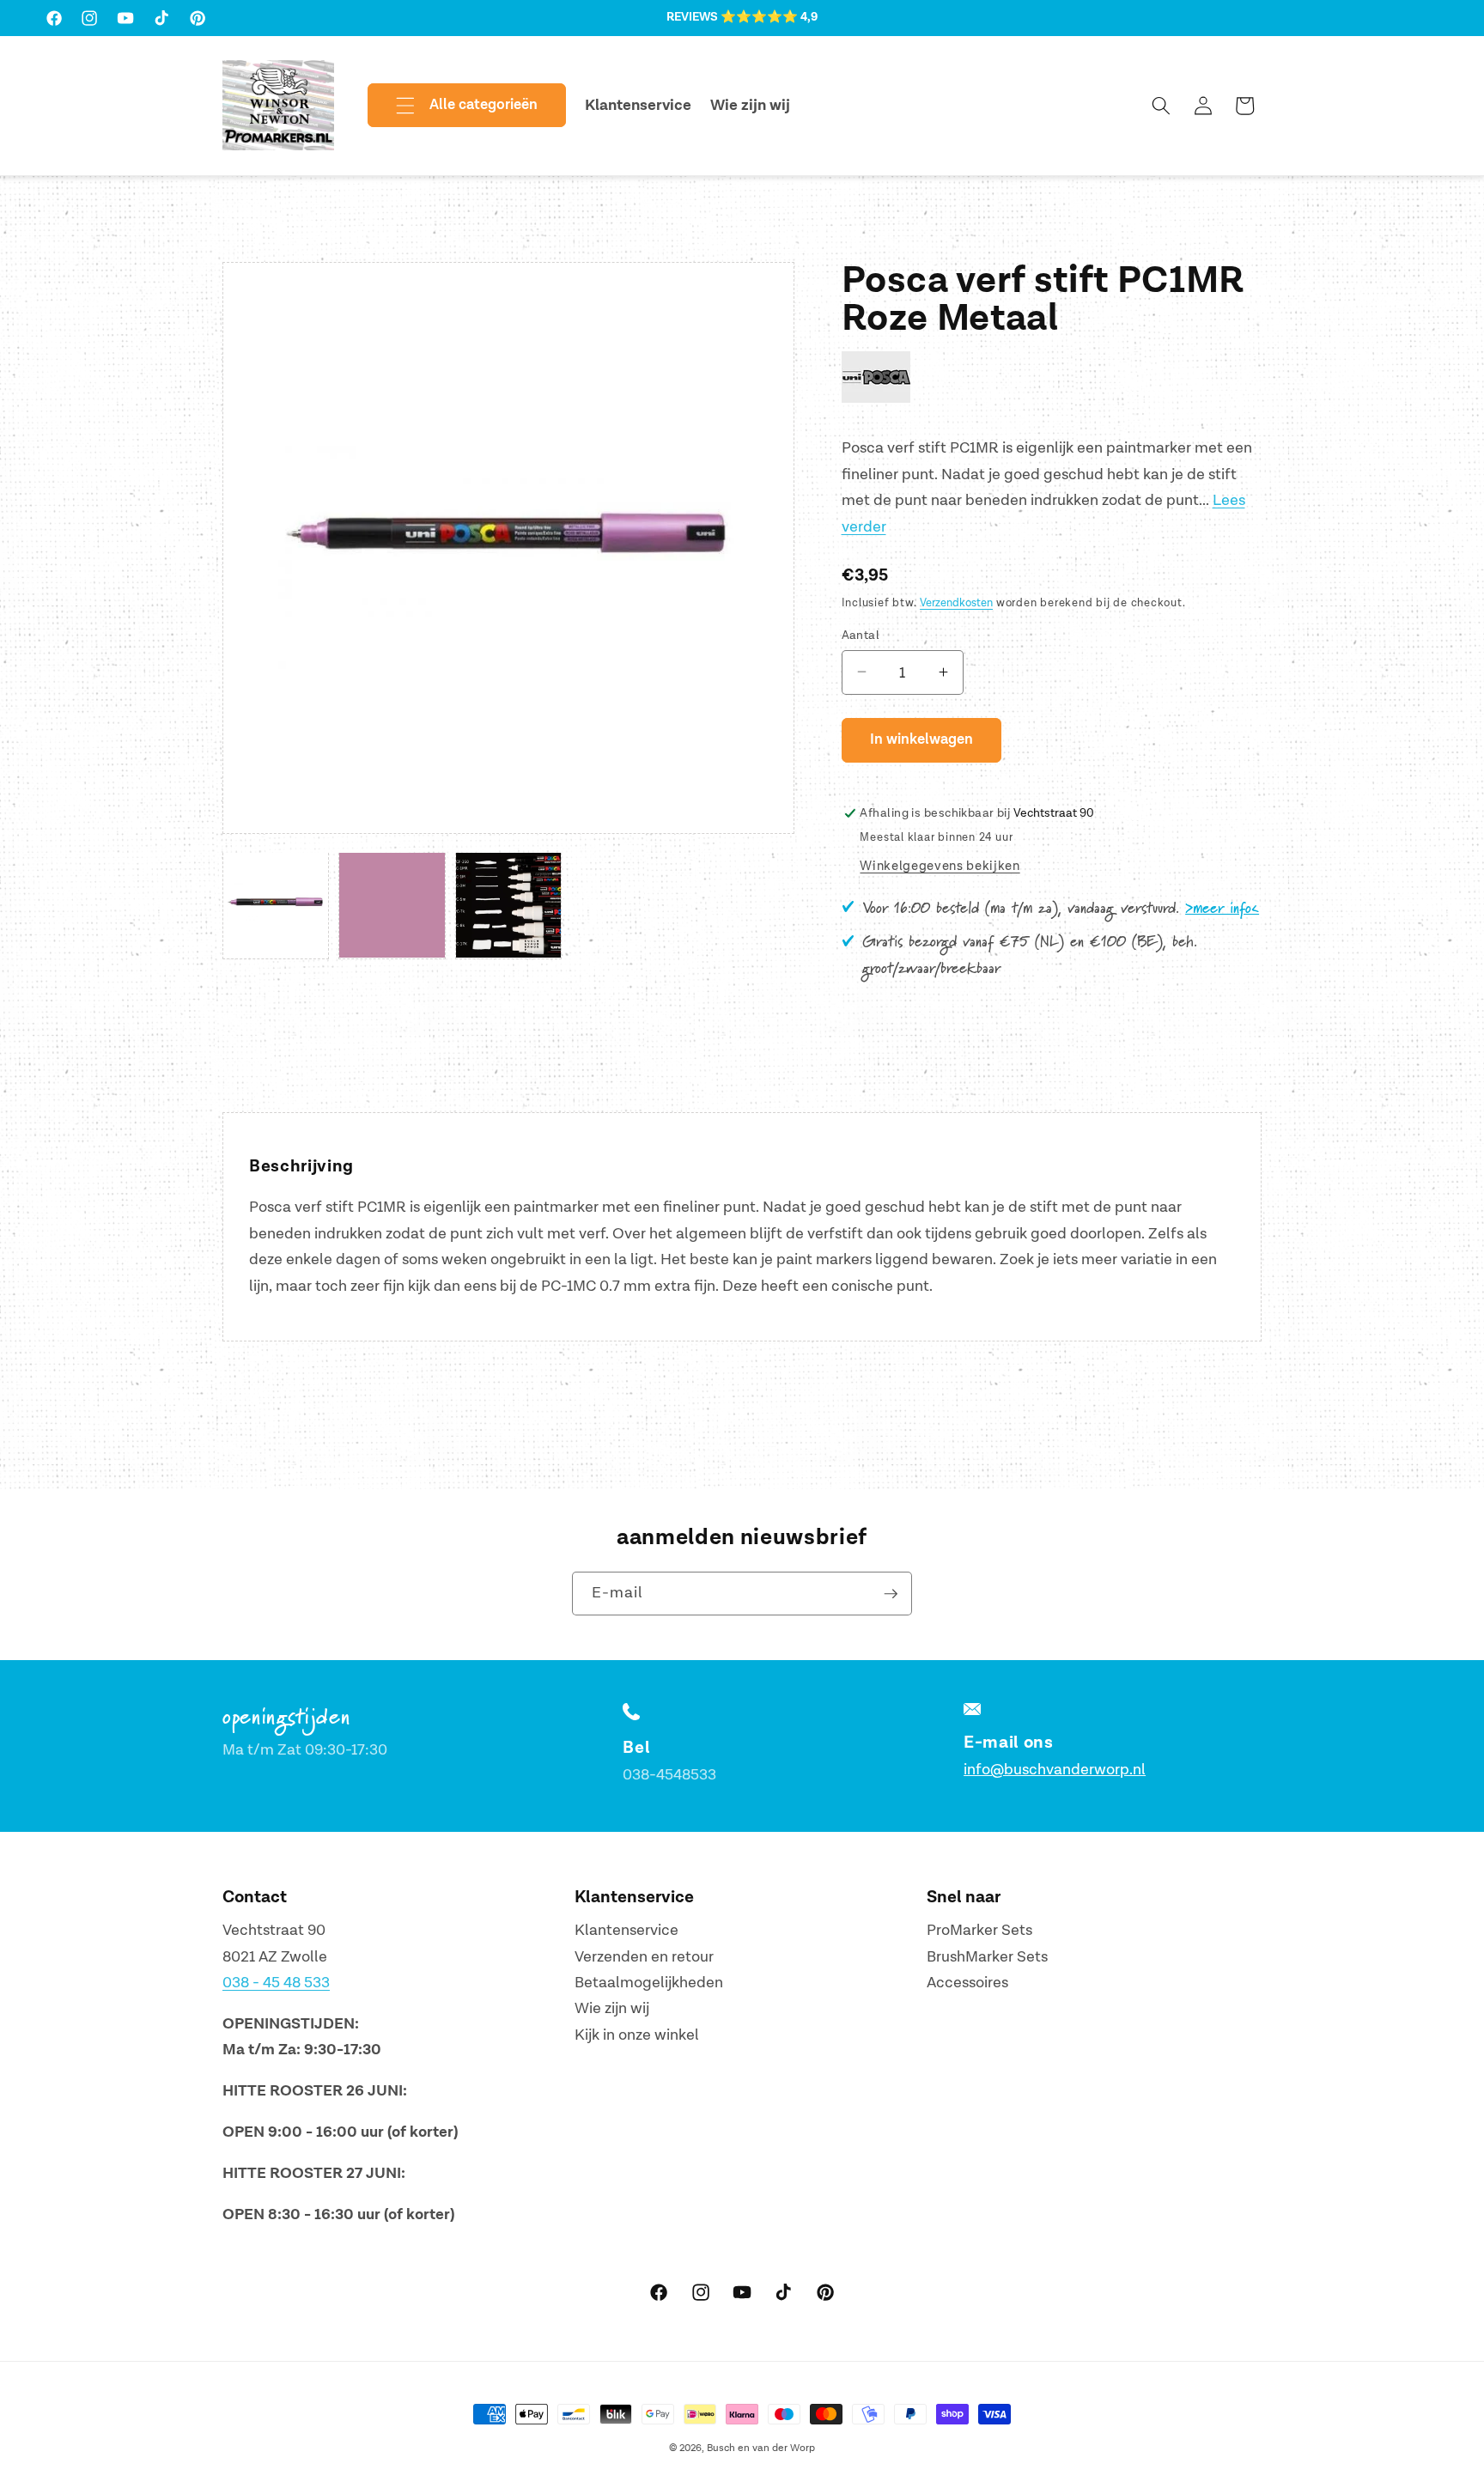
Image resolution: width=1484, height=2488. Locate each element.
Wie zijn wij (612, 2008)
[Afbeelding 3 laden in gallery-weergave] (508, 905)
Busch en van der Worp (761, 2448)
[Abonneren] (891, 1594)
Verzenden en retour (644, 1957)
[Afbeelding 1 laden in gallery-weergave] (276, 905)
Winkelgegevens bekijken (940, 865)
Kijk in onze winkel (637, 2035)
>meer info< (1222, 909)
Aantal (861, 634)
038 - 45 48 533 (276, 1983)
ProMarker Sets (979, 1930)
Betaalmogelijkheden (649, 1983)
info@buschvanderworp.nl (1055, 1770)
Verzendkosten (956, 602)
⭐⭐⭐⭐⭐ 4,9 (769, 17)
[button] (453, 106)
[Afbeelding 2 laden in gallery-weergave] (392, 905)
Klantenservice (626, 1930)
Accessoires (967, 1983)
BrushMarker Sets (987, 1957)
